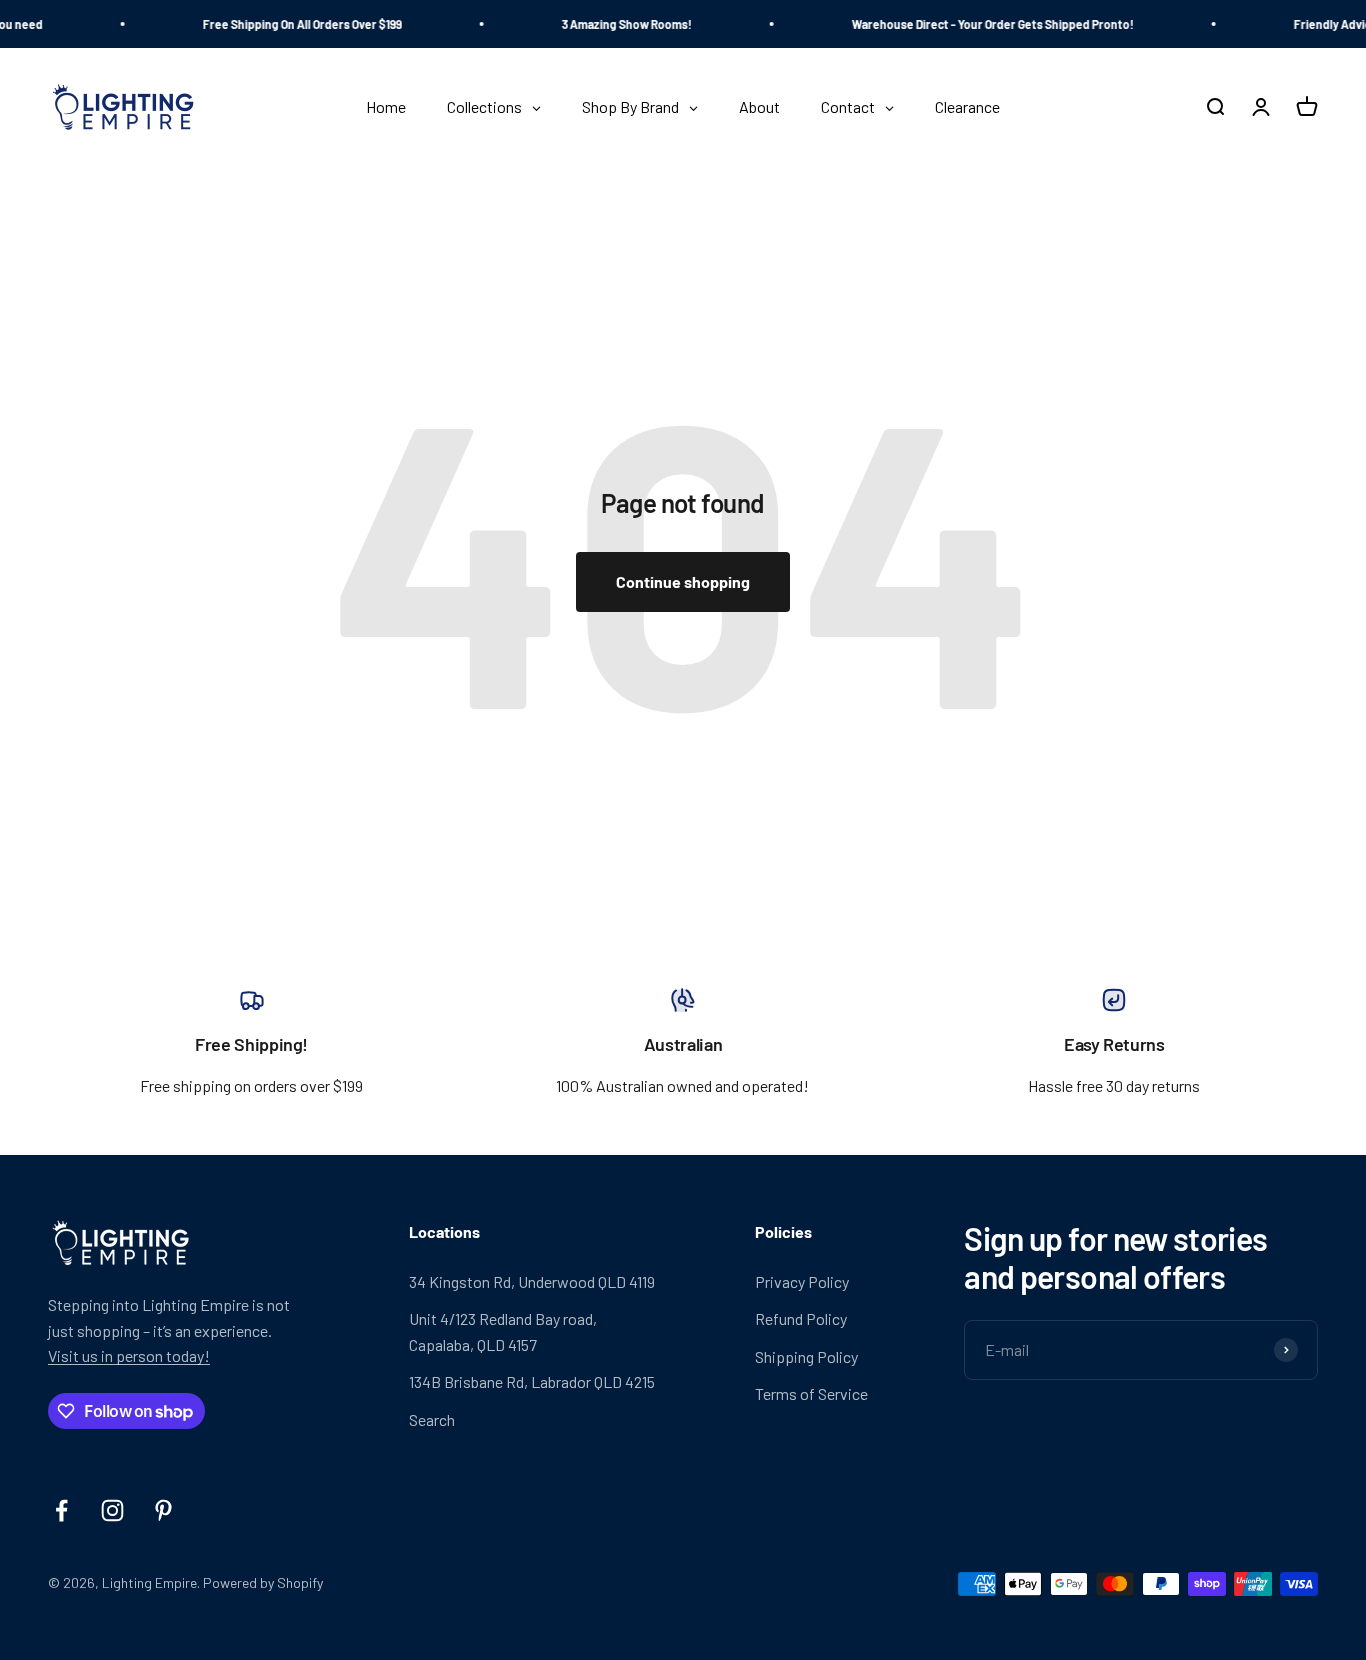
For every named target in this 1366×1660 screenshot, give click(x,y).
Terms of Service (811, 1393)
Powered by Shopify (263, 1582)
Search (432, 1419)
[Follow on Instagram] (112, 1510)
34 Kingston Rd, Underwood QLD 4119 (532, 1281)
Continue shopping (683, 581)
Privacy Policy (802, 1281)
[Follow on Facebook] (61, 1510)
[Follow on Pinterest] (163, 1510)
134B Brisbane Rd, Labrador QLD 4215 (532, 1381)
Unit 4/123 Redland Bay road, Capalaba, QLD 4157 (503, 1331)
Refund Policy (801, 1318)
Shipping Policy (806, 1356)
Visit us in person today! (129, 1355)
